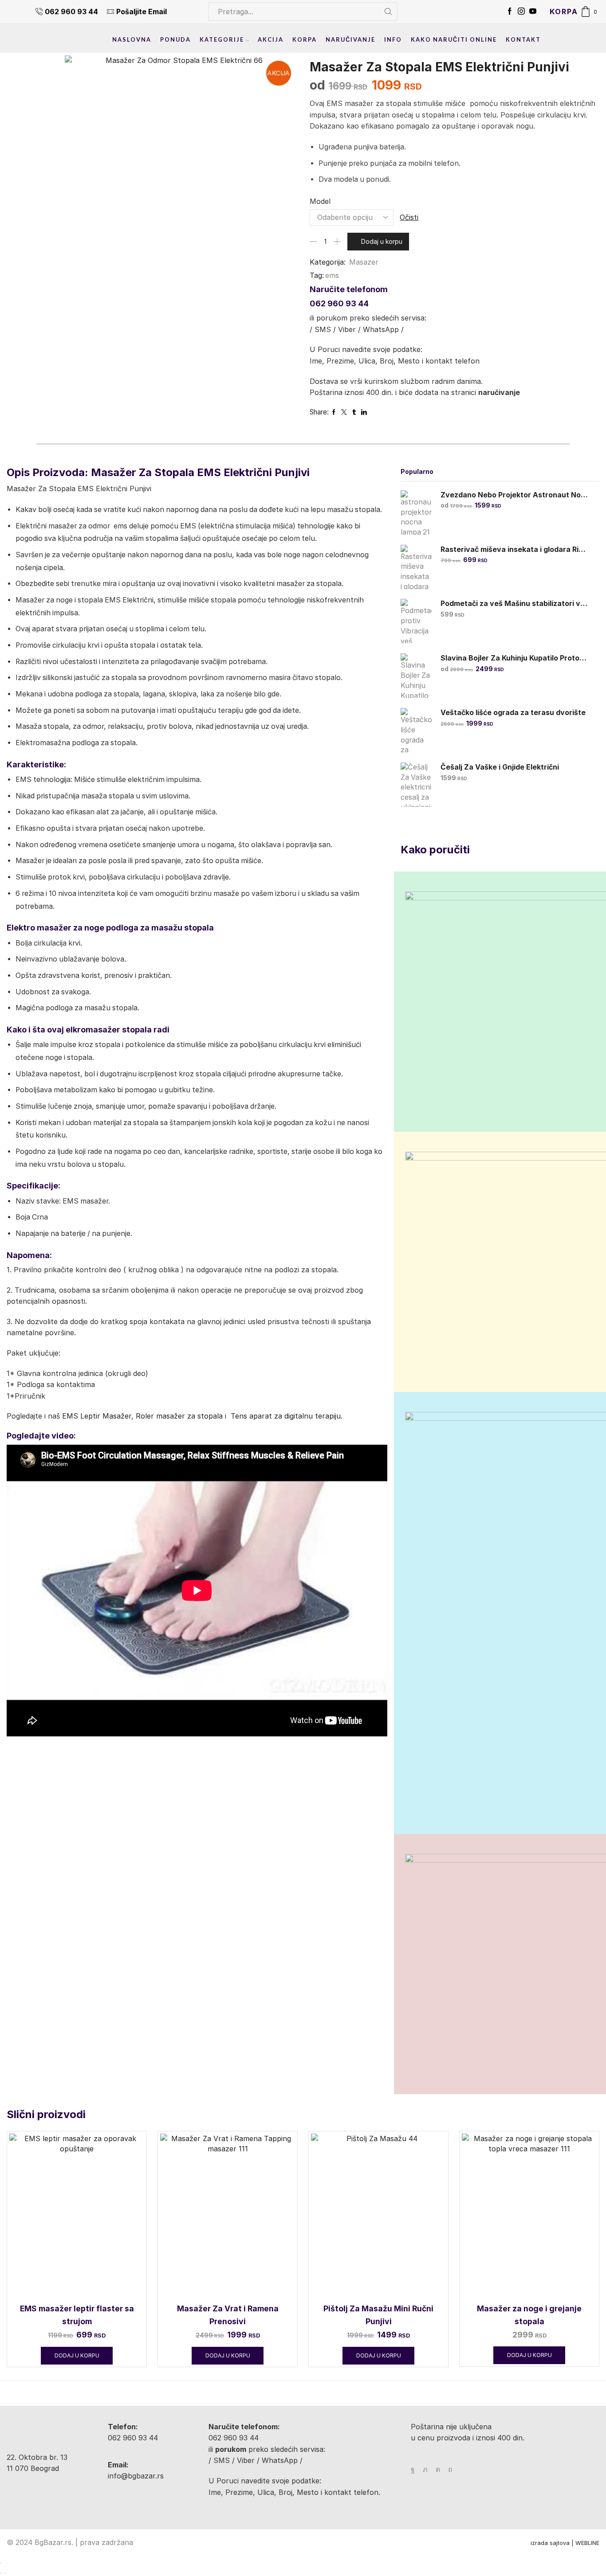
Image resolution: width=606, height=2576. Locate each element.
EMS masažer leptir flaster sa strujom (77, 2315)
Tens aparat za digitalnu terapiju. (285, 1416)
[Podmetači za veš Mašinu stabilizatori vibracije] (416, 621)
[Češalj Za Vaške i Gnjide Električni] (416, 785)
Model (320, 201)
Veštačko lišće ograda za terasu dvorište (513, 713)
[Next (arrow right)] (5, 2573)
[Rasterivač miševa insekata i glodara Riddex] (416, 567)
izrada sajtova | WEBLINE (565, 2543)
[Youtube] (533, 12)
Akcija (271, 39)
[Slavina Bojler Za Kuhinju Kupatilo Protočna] (416, 676)
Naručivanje (350, 39)
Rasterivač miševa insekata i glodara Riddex (514, 549)
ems (332, 275)
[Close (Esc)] (1, 2563)
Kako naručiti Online (454, 39)
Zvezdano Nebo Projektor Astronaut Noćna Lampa (514, 495)
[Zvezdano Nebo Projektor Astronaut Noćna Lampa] (416, 512)
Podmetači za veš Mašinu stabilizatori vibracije (514, 604)
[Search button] (388, 12)
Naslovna (132, 39)
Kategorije (222, 39)
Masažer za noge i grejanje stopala (529, 2315)
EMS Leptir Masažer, (97, 1416)
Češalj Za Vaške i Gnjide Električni (500, 767)
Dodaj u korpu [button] (77, 2355)
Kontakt (523, 39)
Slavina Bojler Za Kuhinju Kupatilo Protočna (514, 658)
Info (393, 39)
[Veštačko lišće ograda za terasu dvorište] (416, 730)
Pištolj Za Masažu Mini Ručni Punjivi (378, 2315)
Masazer (364, 262)
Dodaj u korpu (382, 241)
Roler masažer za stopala (179, 1416)
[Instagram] (521, 12)
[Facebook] (510, 12)
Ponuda (175, 39)
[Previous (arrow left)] (1, 2573)
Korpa (305, 39)
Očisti (409, 217)
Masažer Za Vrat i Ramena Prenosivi (228, 2315)
